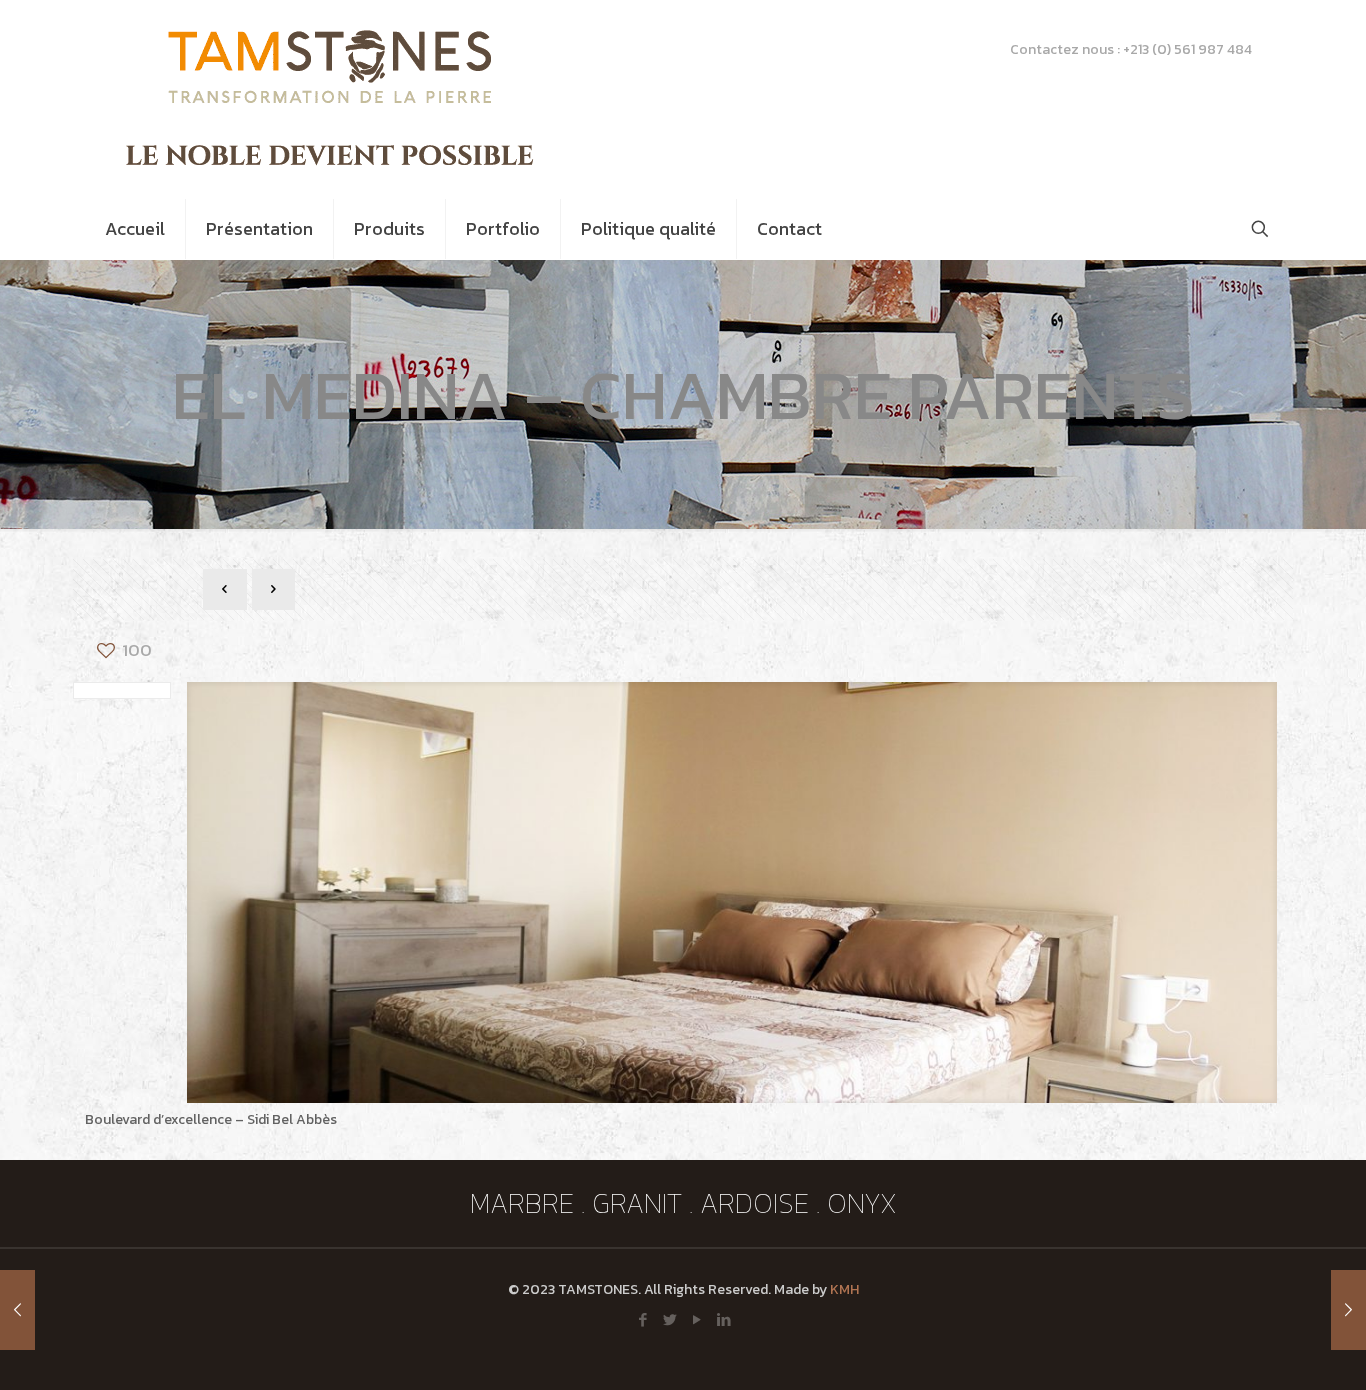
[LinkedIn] (723, 1319)
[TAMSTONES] (333, 99)
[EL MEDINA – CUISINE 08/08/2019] (17, 1310)
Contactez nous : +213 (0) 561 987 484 (1131, 50)
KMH (844, 1289)
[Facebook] (642, 1319)
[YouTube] (696, 1319)
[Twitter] (669, 1319)
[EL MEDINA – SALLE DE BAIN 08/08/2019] (1348, 1310)
